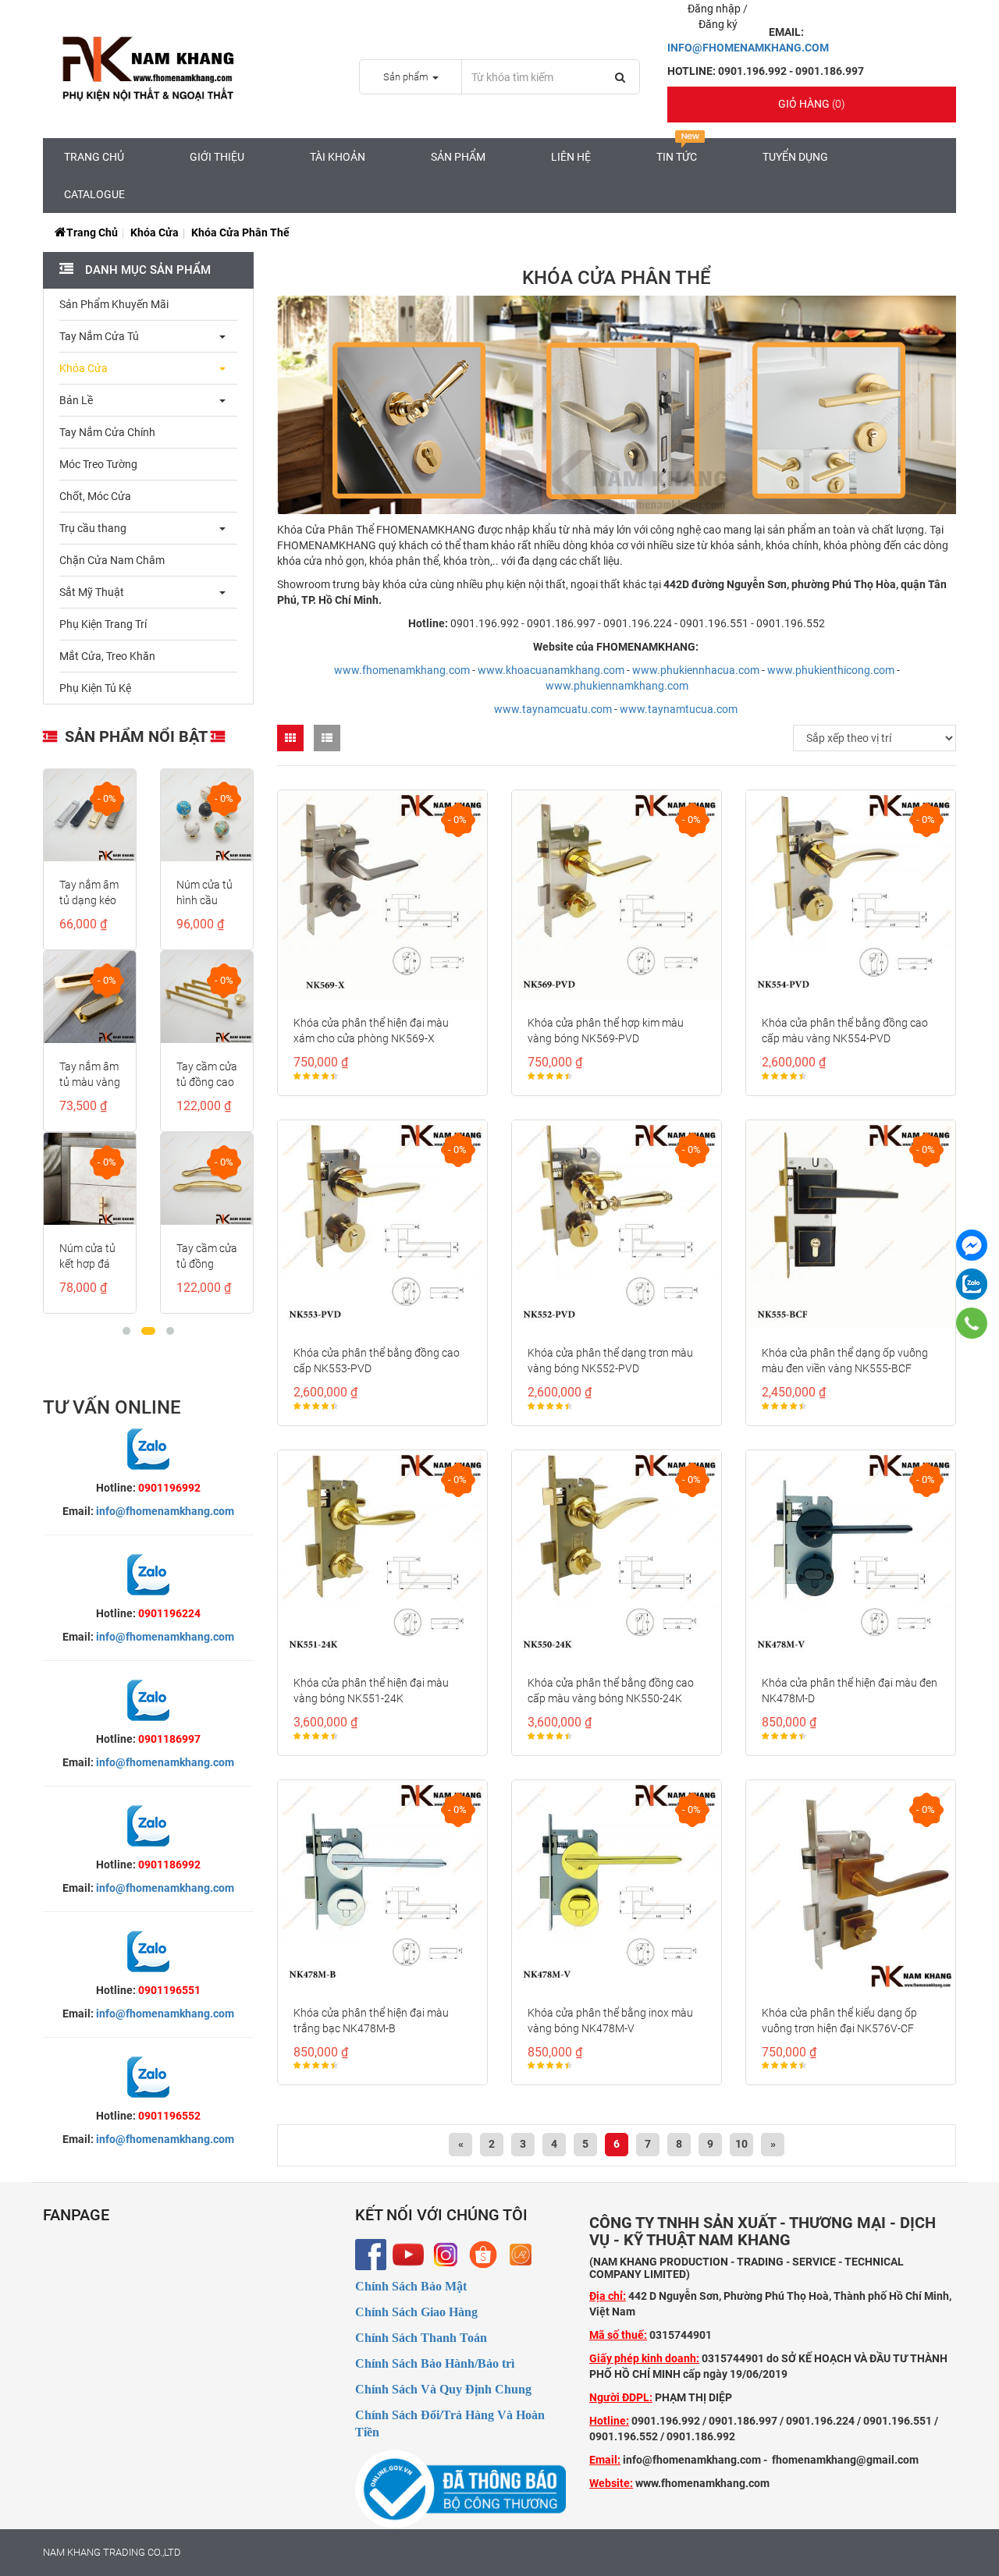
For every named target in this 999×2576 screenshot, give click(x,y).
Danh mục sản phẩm (146, 270)
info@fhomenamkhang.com (165, 1511)
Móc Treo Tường (98, 464)
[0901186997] (971, 1323)
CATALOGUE (94, 194)
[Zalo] (972, 1284)
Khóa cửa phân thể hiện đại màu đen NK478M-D (850, 1691)
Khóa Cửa (155, 232)
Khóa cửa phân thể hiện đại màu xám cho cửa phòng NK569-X (371, 1031)
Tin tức (677, 157)
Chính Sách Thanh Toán (421, 2338)
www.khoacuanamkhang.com (551, 670)
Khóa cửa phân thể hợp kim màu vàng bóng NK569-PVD (606, 1031)
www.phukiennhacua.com (696, 670)
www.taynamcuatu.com (553, 709)
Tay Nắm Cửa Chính (107, 432)
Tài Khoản (338, 157)
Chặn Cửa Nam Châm (112, 560)
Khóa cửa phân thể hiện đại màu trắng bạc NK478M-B (371, 2021)
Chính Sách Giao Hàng (416, 2312)
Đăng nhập (715, 9)
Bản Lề (76, 400)
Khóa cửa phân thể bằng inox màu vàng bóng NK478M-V (610, 2021)
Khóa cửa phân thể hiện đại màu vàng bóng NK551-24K (371, 1691)
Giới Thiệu (217, 157)
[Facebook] (371, 2255)
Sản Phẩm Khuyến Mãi (114, 304)
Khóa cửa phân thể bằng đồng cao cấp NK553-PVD (377, 1361)
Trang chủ (94, 157)
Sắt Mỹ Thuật (92, 592)
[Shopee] (483, 2255)
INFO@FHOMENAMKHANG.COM (748, 48)
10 (741, 2144)
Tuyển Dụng (795, 157)
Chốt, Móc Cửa (95, 496)
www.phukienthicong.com (831, 670)
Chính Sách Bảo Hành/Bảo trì (435, 2363)
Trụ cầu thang (93, 528)
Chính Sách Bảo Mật (411, 2286)
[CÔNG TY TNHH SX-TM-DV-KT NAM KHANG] (972, 1245)
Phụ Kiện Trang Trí (103, 624)
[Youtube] (408, 2255)
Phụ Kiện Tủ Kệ (95, 688)
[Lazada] (521, 2255)
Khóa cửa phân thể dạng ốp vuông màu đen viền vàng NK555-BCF (845, 1361)
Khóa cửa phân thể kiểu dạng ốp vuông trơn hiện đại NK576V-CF (839, 2021)
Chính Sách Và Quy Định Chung (443, 2389)
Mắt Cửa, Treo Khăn (107, 656)
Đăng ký (718, 24)
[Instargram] (446, 2255)
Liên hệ (571, 157)
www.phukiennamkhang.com (617, 686)
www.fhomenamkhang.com (402, 670)
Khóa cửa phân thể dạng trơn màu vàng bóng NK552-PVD (610, 1361)
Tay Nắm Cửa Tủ (99, 336)
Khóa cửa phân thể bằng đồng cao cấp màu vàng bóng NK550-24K (611, 1691)
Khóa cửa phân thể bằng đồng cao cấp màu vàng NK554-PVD (845, 1031)
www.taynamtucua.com (679, 709)
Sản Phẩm (458, 157)
